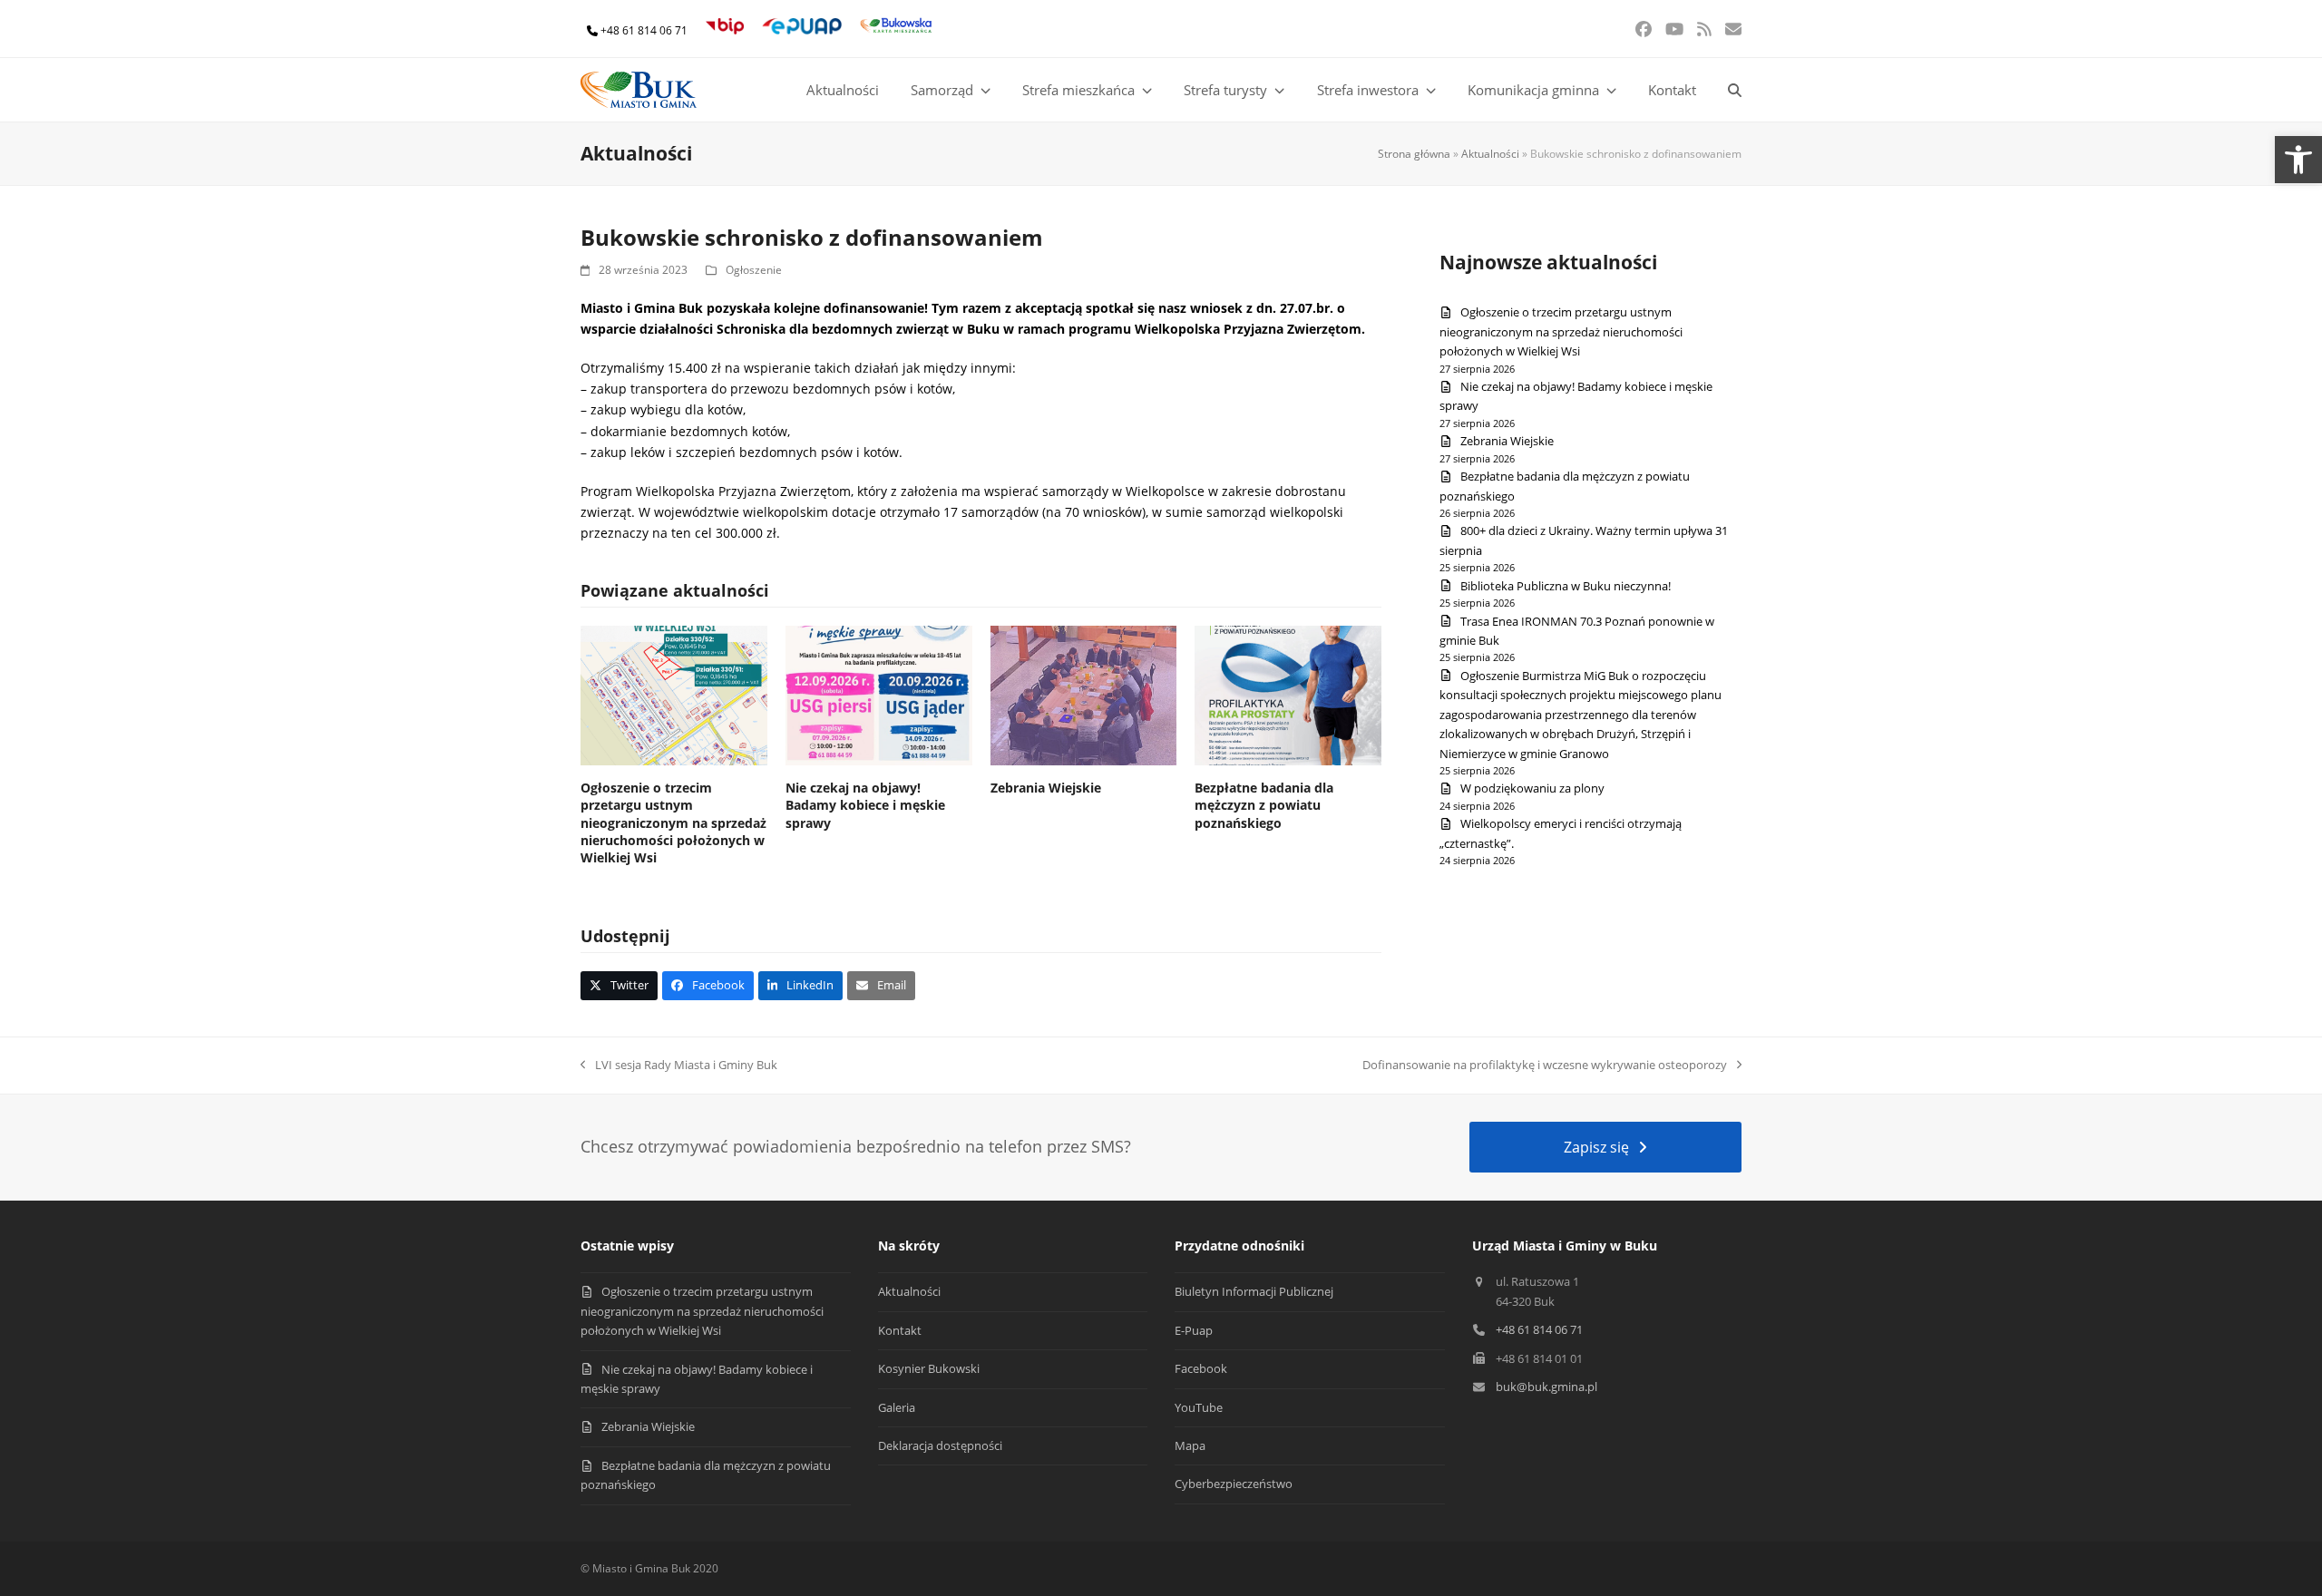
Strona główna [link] (1414, 154)
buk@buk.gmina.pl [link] (1546, 1387)
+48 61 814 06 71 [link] (644, 30)
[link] (2298, 160)
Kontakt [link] (900, 1330)
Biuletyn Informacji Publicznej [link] (1254, 1291)
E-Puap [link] (1194, 1330)
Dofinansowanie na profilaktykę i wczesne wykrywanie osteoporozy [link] (1545, 1066)
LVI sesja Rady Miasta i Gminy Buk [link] (679, 1066)
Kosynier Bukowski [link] (929, 1368)
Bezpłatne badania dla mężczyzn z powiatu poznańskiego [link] (1264, 805)
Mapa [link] (1190, 1445)
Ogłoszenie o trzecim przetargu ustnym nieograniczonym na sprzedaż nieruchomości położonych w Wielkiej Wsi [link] (673, 822)
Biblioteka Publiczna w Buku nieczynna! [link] (1566, 586)
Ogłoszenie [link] (754, 270)
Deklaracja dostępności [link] (940, 1445)
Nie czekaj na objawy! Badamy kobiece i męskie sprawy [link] (865, 805)
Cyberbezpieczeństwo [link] (1234, 1484)
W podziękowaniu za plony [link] (1532, 788)
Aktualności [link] (1490, 154)
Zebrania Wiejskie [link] (1046, 788)
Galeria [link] (897, 1407)
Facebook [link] (1201, 1368)
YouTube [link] (1199, 1407)
